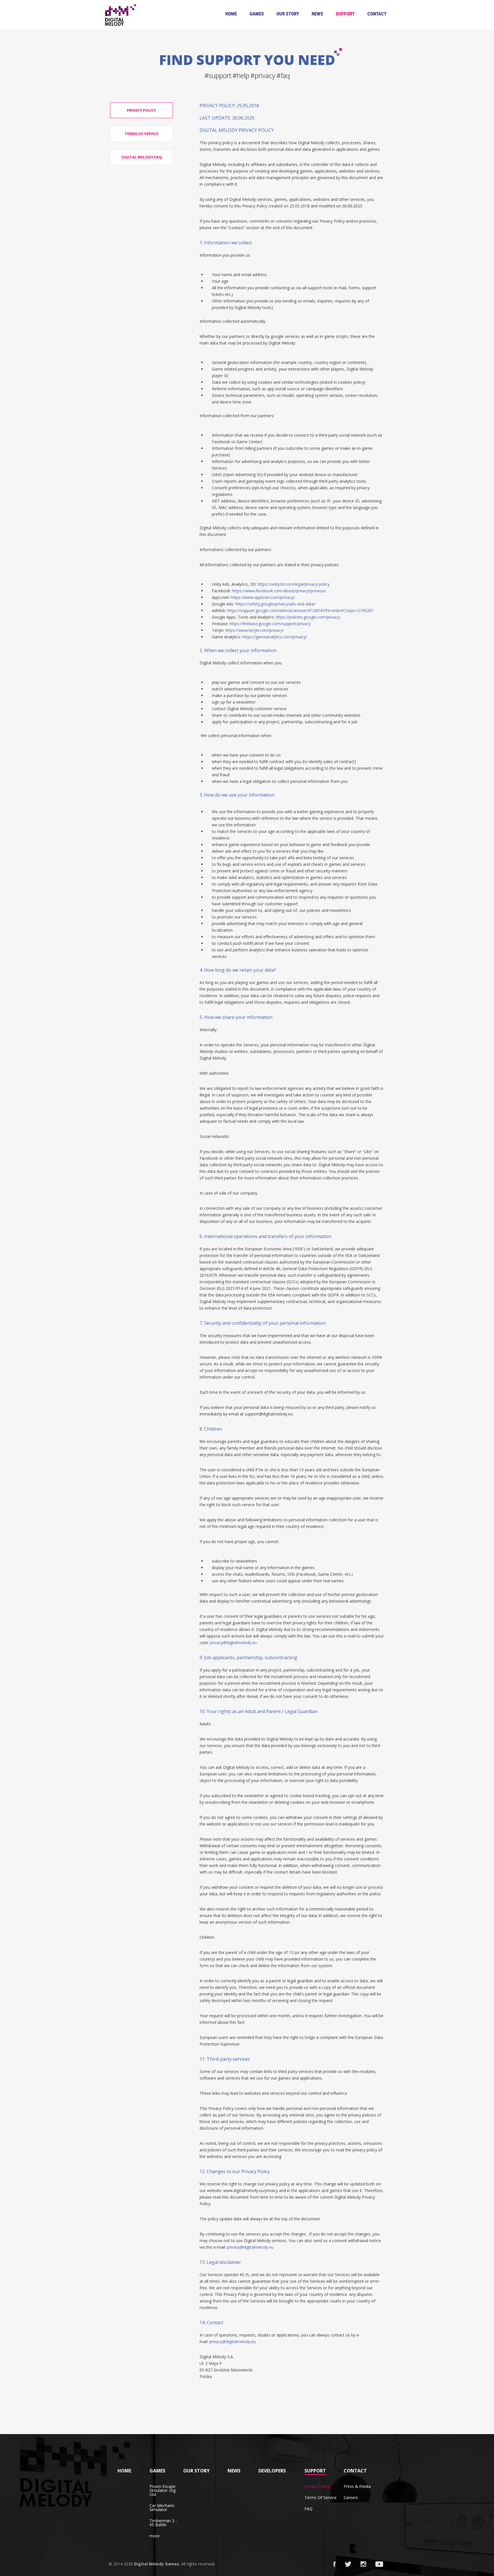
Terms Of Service (320, 2497)
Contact (377, 14)
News (317, 14)
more (155, 2536)
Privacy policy (142, 110)
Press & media (357, 2486)
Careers (351, 2497)
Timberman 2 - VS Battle (163, 2523)
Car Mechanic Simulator (162, 2507)
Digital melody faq (142, 157)
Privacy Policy (317, 2486)
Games (257, 14)
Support (345, 14)
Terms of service (142, 134)
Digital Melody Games (157, 2564)
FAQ (308, 2509)
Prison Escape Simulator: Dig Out (163, 2490)
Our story (288, 14)
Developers (272, 2471)
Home (231, 14)
